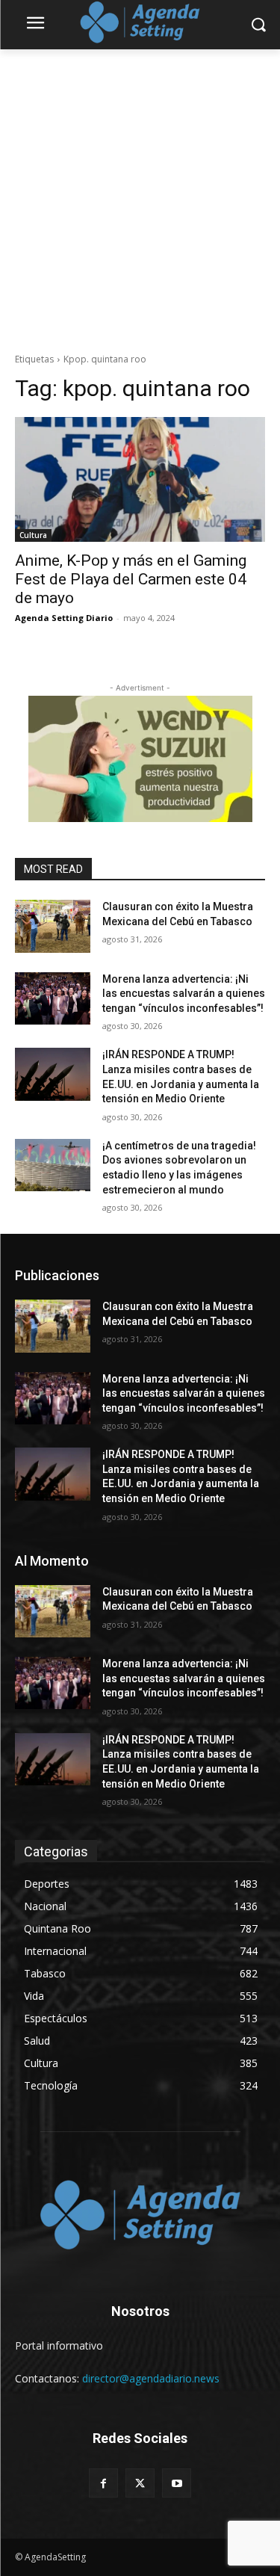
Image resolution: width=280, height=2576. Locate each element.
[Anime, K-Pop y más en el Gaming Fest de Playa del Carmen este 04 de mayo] (140, 480)
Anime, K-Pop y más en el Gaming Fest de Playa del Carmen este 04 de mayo (131, 579)
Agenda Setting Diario (64, 618)
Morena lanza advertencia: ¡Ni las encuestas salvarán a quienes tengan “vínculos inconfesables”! (184, 994)
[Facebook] (103, 2483)
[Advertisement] (140, 197)
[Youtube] (177, 2483)
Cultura (33, 535)
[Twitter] (140, 2483)
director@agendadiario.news (151, 2378)
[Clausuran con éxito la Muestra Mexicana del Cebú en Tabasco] (53, 926)
